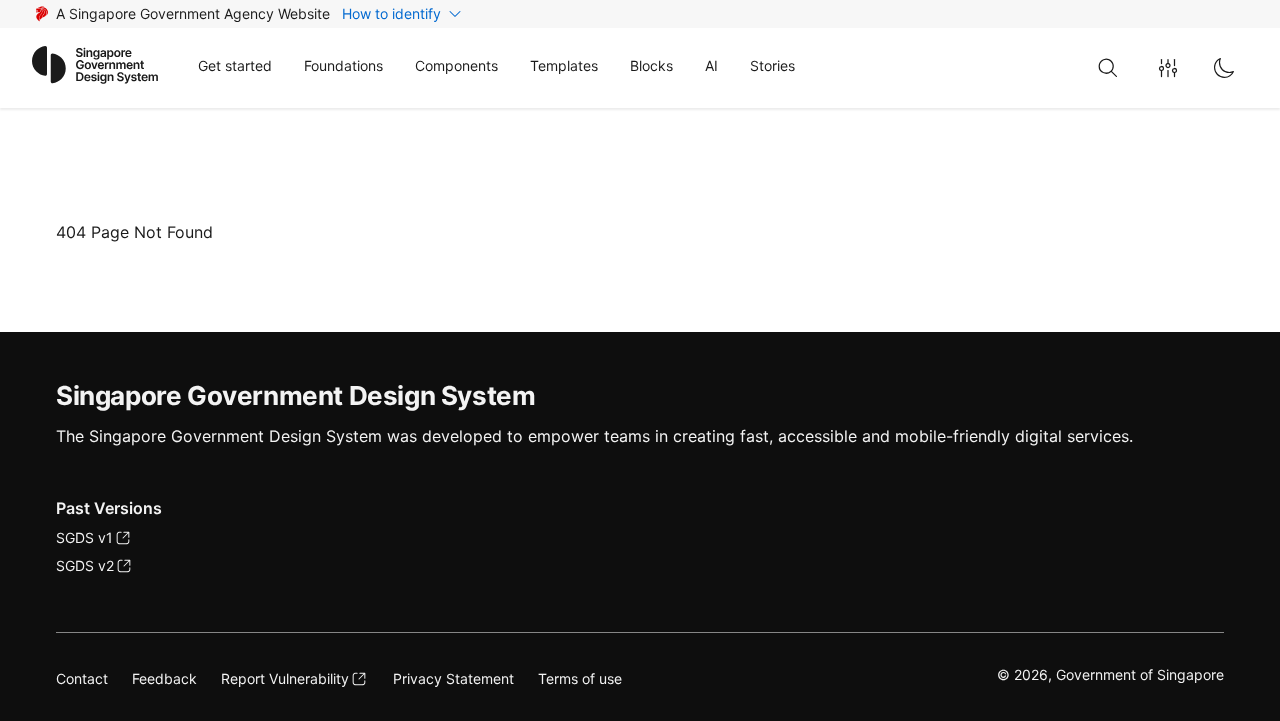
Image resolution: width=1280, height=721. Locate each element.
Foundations (343, 65)
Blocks (651, 65)
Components (456, 65)
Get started (235, 65)
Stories (772, 65)
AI (711, 65)
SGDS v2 (85, 565)
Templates (564, 65)
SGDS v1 (84, 537)
